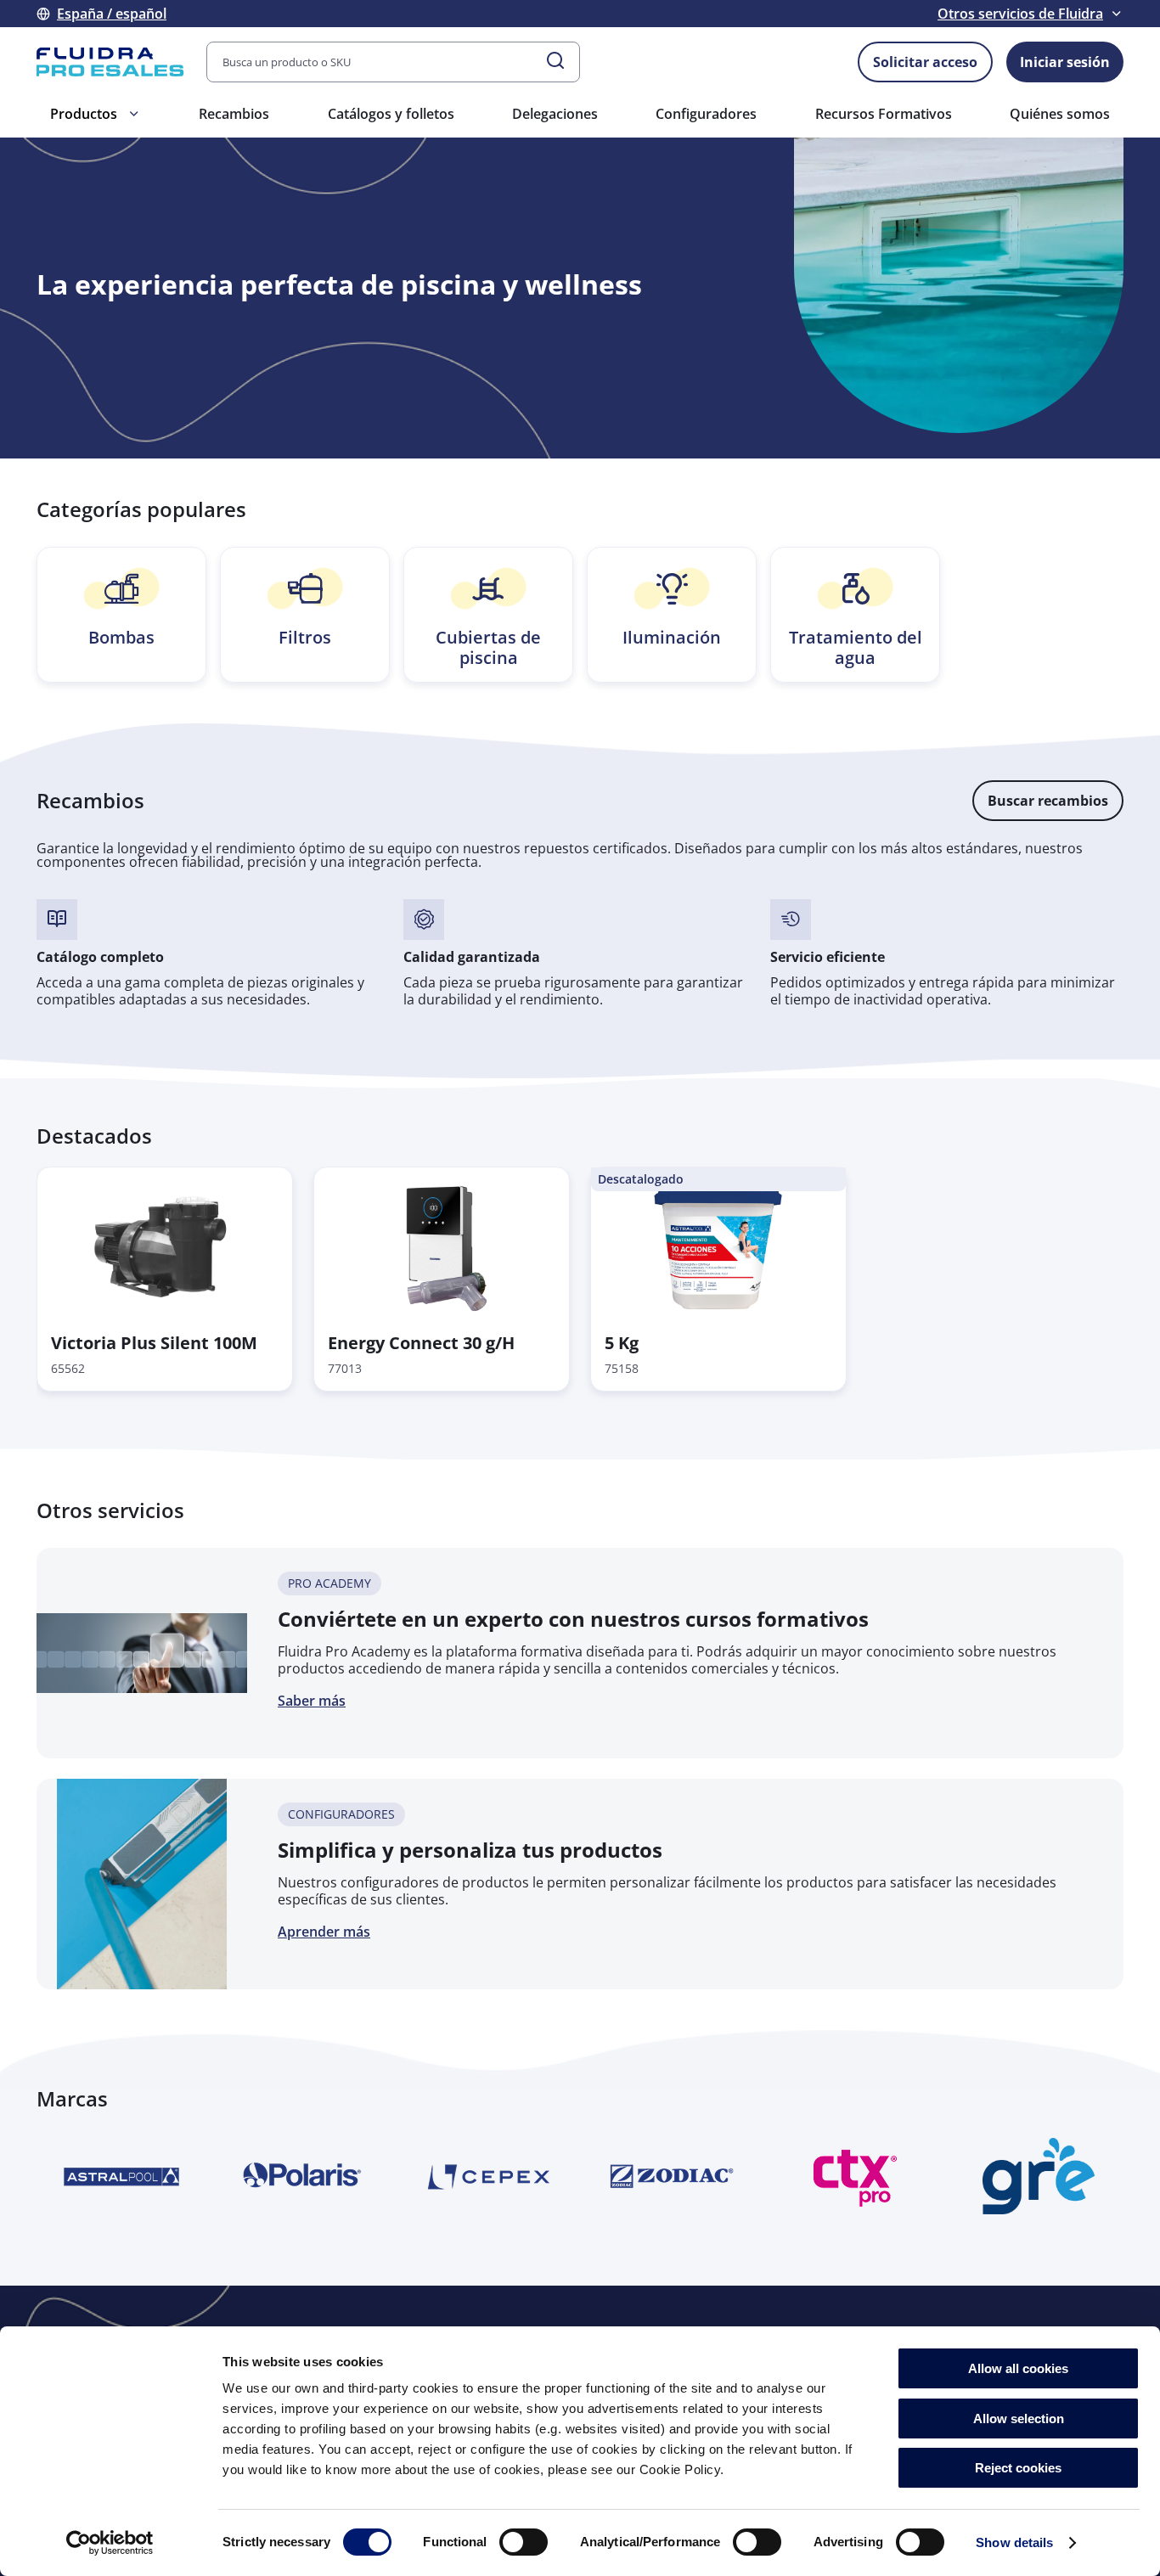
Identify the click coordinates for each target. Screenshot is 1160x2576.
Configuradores (706, 114)
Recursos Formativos (884, 114)
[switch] (524, 2542)
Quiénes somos (1060, 114)
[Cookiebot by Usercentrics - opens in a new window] (110, 2543)
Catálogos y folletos (391, 114)
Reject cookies (1018, 2468)
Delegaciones (555, 114)
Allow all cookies (1018, 2368)
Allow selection (1019, 2419)
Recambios (234, 114)
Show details (1014, 2542)
